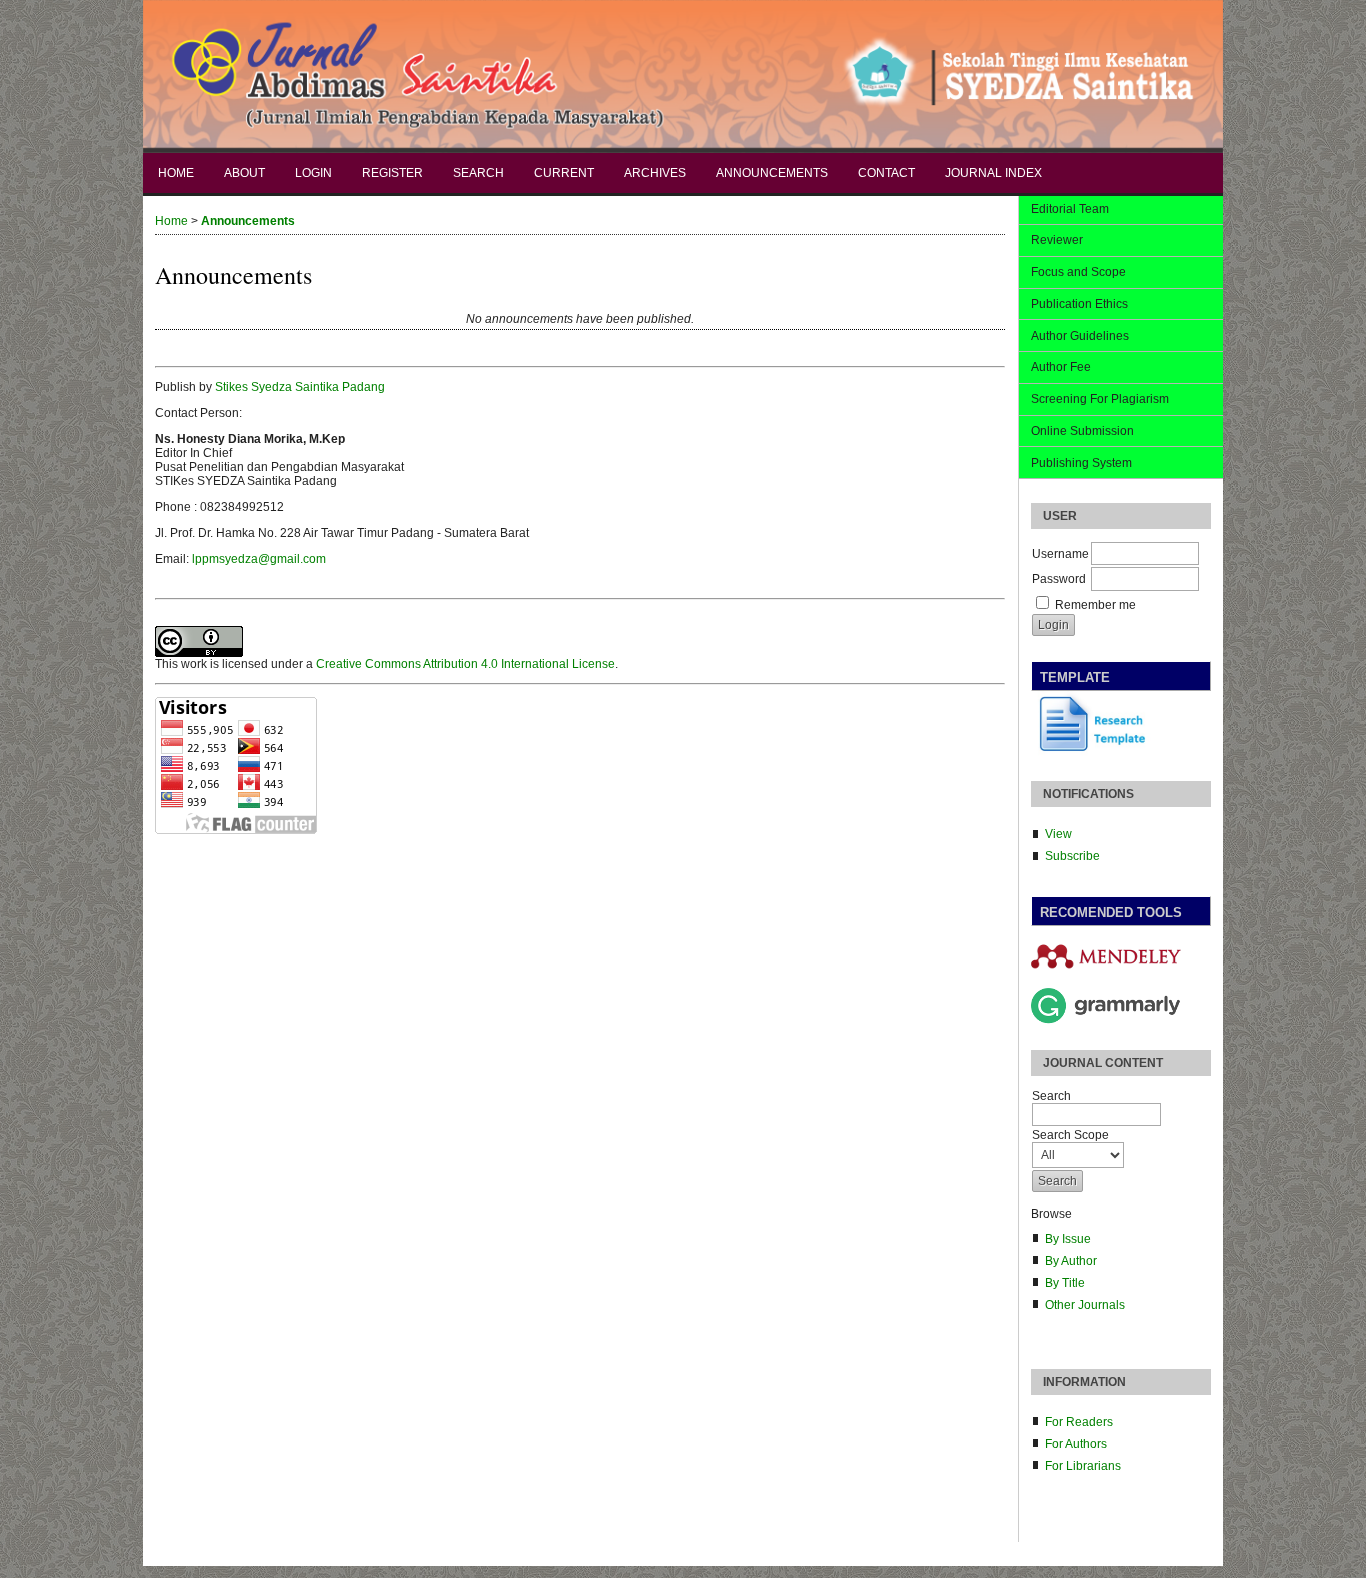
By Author (1071, 1261)
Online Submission (1082, 431)
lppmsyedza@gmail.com (259, 559)
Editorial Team (1070, 209)
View (1058, 834)
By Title (1065, 1283)
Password (1059, 579)
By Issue (1068, 1239)
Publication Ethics (1079, 304)
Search (478, 173)
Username (1060, 554)
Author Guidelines (1080, 336)
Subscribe (1072, 856)
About (244, 173)
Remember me (1095, 605)
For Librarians (1083, 1466)
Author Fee (1061, 367)
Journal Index (993, 173)
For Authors (1076, 1444)
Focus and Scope (1078, 272)
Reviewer (1057, 240)
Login (313, 173)
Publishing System (1081, 463)
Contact (886, 173)
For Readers (1079, 1422)
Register (392, 173)
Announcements (772, 173)
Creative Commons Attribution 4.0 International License (465, 664)
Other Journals (1085, 1305)
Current (564, 173)
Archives (655, 173)
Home (176, 173)
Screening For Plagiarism (1100, 399)
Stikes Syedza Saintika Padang (300, 387)
